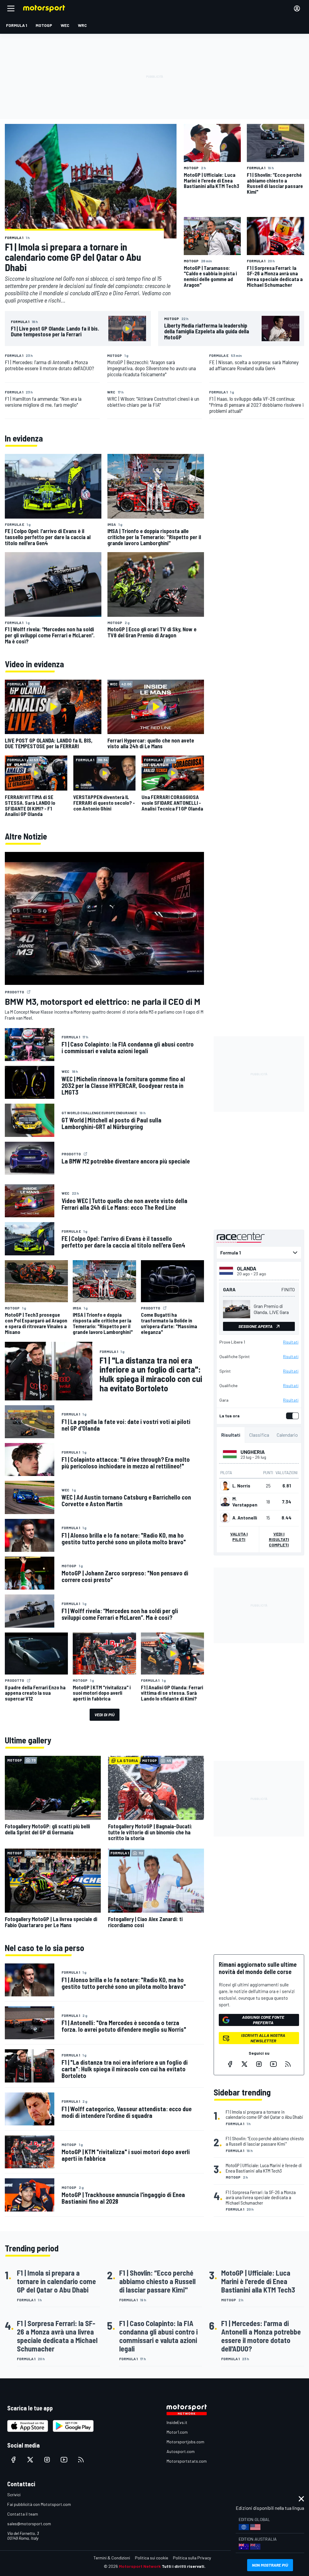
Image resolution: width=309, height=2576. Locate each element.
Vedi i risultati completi (279, 1539)
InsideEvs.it (177, 2422)
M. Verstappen (245, 1502)
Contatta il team (23, 2514)
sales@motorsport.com (29, 2524)
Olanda (247, 1268)
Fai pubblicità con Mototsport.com (39, 2504)
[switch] (291, 1416)
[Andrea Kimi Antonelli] (225, 1518)
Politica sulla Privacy (192, 2558)
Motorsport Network (140, 2566)
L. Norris (241, 1486)
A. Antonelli (245, 1518)
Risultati (291, 1342)
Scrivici (14, 2495)
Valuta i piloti (239, 1537)
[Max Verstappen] (225, 1502)
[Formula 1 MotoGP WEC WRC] (259, 1253)
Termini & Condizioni (112, 2558)
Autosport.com (181, 2451)
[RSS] (288, 2064)
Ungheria (253, 1452)
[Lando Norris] (225, 1486)
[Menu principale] (11, 8)
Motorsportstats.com (187, 2461)
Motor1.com (177, 2432)
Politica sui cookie (151, 2558)
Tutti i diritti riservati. (184, 2566)
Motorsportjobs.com (185, 2442)
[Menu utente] (297, 8)
